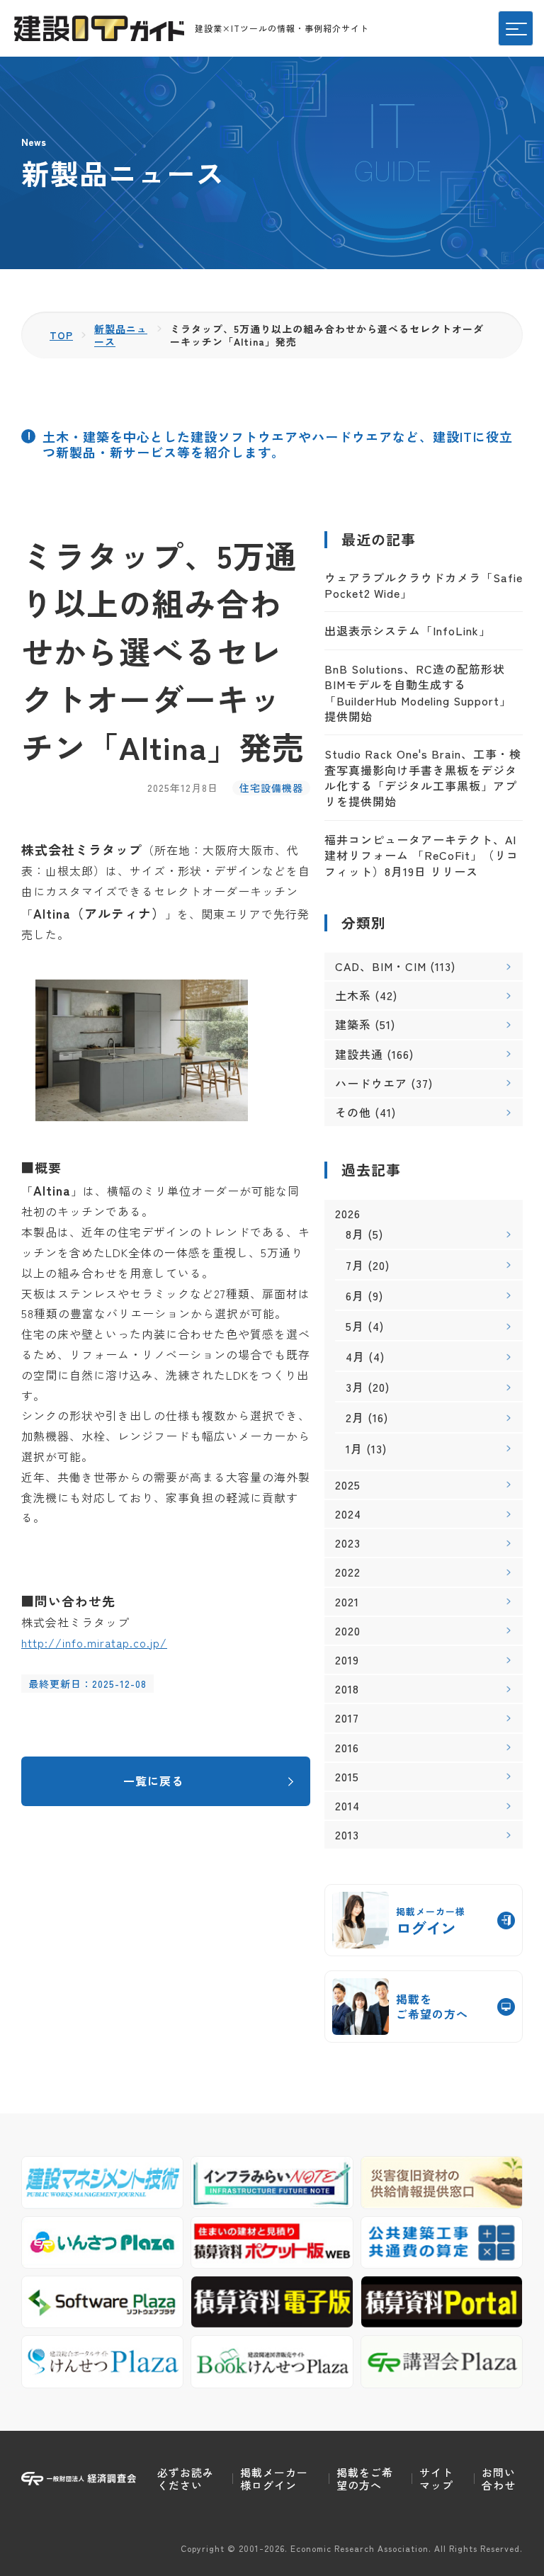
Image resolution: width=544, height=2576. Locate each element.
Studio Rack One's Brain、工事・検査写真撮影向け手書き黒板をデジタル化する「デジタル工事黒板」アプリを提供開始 (423, 777)
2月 (355, 1417)
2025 (348, 1485)
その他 (353, 1112)
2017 (347, 1718)
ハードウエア (371, 1083)
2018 (347, 1689)
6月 (355, 1295)
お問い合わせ (499, 2479)
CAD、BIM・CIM (381, 966)
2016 (347, 1748)
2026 (348, 1214)
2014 (347, 1806)
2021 (347, 1602)
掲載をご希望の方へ (365, 2479)
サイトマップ (436, 2479)
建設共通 (359, 1054)
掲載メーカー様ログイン (274, 2479)
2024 (348, 1514)
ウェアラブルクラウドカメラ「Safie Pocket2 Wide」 (424, 585)
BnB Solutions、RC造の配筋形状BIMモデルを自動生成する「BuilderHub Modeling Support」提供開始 (418, 692)
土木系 (353, 995)
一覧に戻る (153, 1781)
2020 (348, 1631)
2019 (347, 1660)
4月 (355, 1356)
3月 (355, 1387)
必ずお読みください (186, 2479)
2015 (347, 1777)
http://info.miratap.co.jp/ (94, 1642)
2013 (347, 1835)
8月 (355, 1234)
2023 (348, 1543)
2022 (348, 1572)
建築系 (353, 1024)
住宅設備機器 (271, 788)
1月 (354, 1448)
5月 (355, 1326)
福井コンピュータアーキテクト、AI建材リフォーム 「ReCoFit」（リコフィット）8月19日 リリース (421, 855)
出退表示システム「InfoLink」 (408, 630)
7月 (355, 1265)
